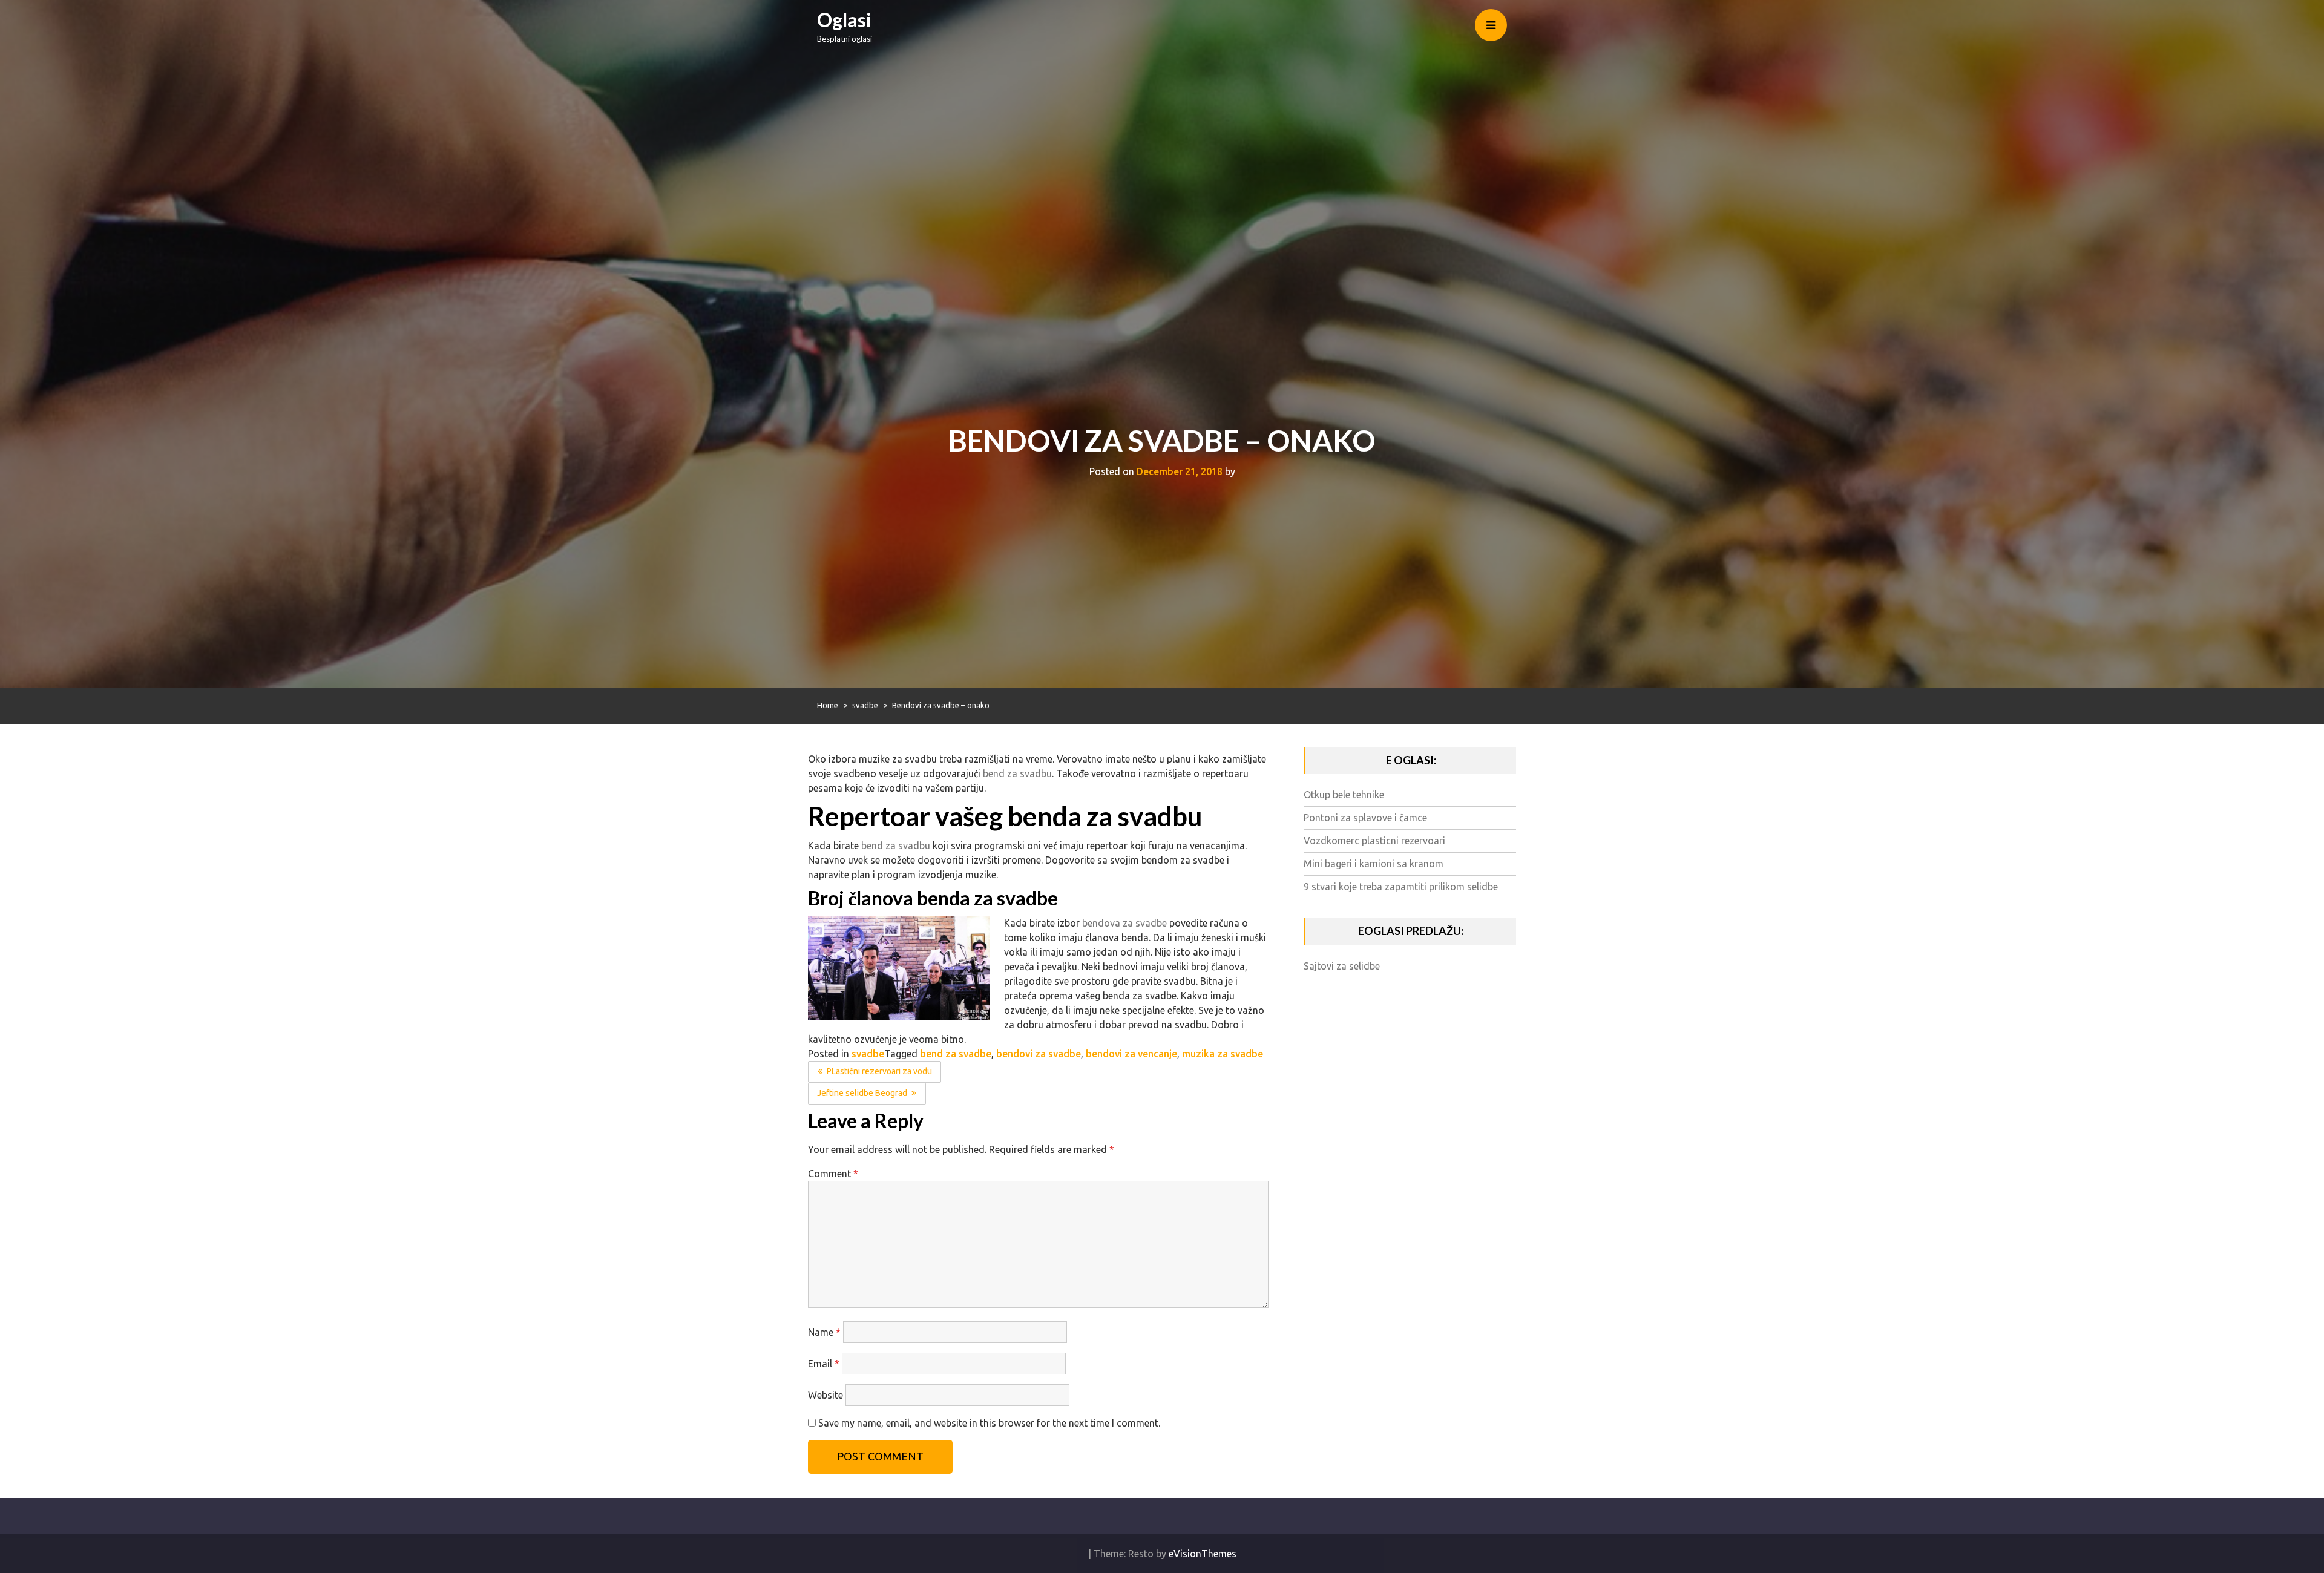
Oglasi (844, 20)
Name (824, 1332)
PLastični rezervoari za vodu (879, 1071)
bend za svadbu (1017, 773)
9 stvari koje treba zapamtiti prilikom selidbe (1401, 887)
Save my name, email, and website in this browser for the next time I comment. (989, 1423)
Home (828, 705)
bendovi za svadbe (1039, 1054)
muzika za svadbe (1223, 1054)
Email (824, 1364)
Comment (833, 1174)
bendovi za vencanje (1131, 1054)
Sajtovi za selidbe (1342, 966)
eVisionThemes (1203, 1554)
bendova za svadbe (1124, 923)
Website (826, 1395)
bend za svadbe (956, 1054)
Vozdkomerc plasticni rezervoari (1374, 841)
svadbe (865, 705)
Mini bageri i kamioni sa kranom (1374, 864)
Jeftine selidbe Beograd (862, 1093)
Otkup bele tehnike (1344, 795)
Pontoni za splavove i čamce (1365, 818)
